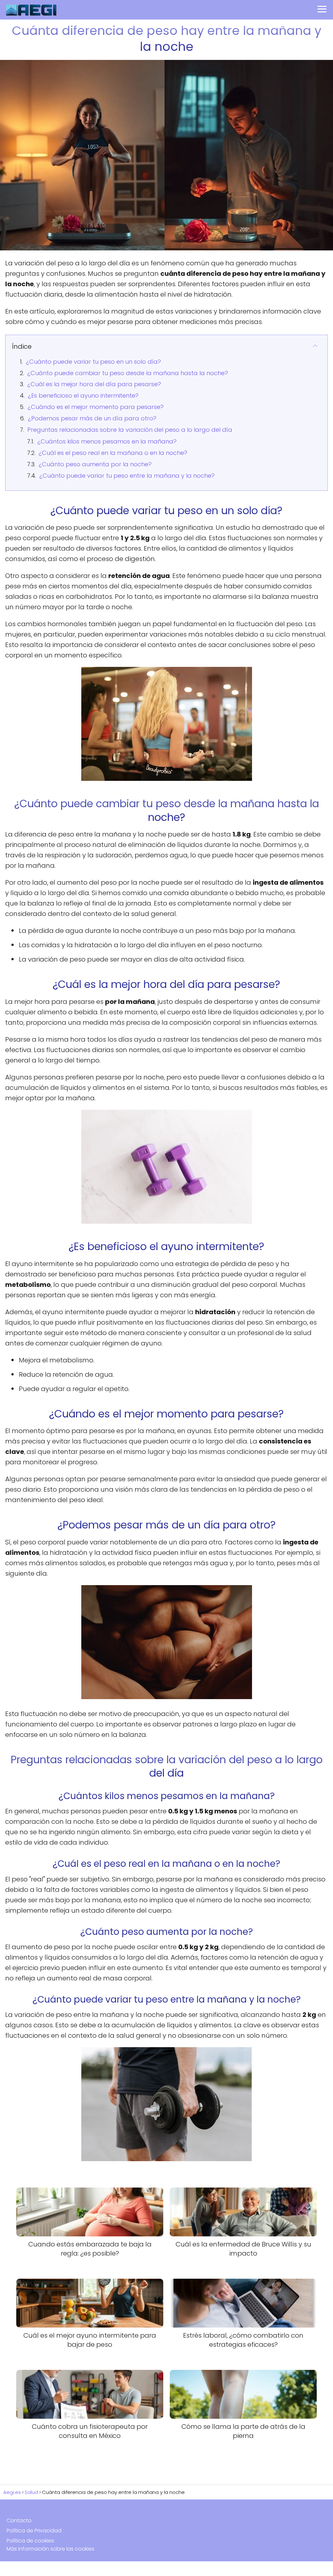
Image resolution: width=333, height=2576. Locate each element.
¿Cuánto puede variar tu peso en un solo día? (93, 362)
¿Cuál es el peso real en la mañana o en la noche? (113, 453)
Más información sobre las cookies (50, 2549)
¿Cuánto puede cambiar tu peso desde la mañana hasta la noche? (128, 373)
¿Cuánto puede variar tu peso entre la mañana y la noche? (127, 476)
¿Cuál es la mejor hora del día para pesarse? (94, 384)
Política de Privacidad (34, 2531)
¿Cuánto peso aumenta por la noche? (95, 464)
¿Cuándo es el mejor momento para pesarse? (96, 407)
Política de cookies (30, 2541)
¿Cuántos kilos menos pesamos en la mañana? (107, 441)
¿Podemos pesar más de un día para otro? (92, 418)
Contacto (19, 2520)
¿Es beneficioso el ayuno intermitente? (83, 395)
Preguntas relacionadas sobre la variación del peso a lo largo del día (130, 430)
